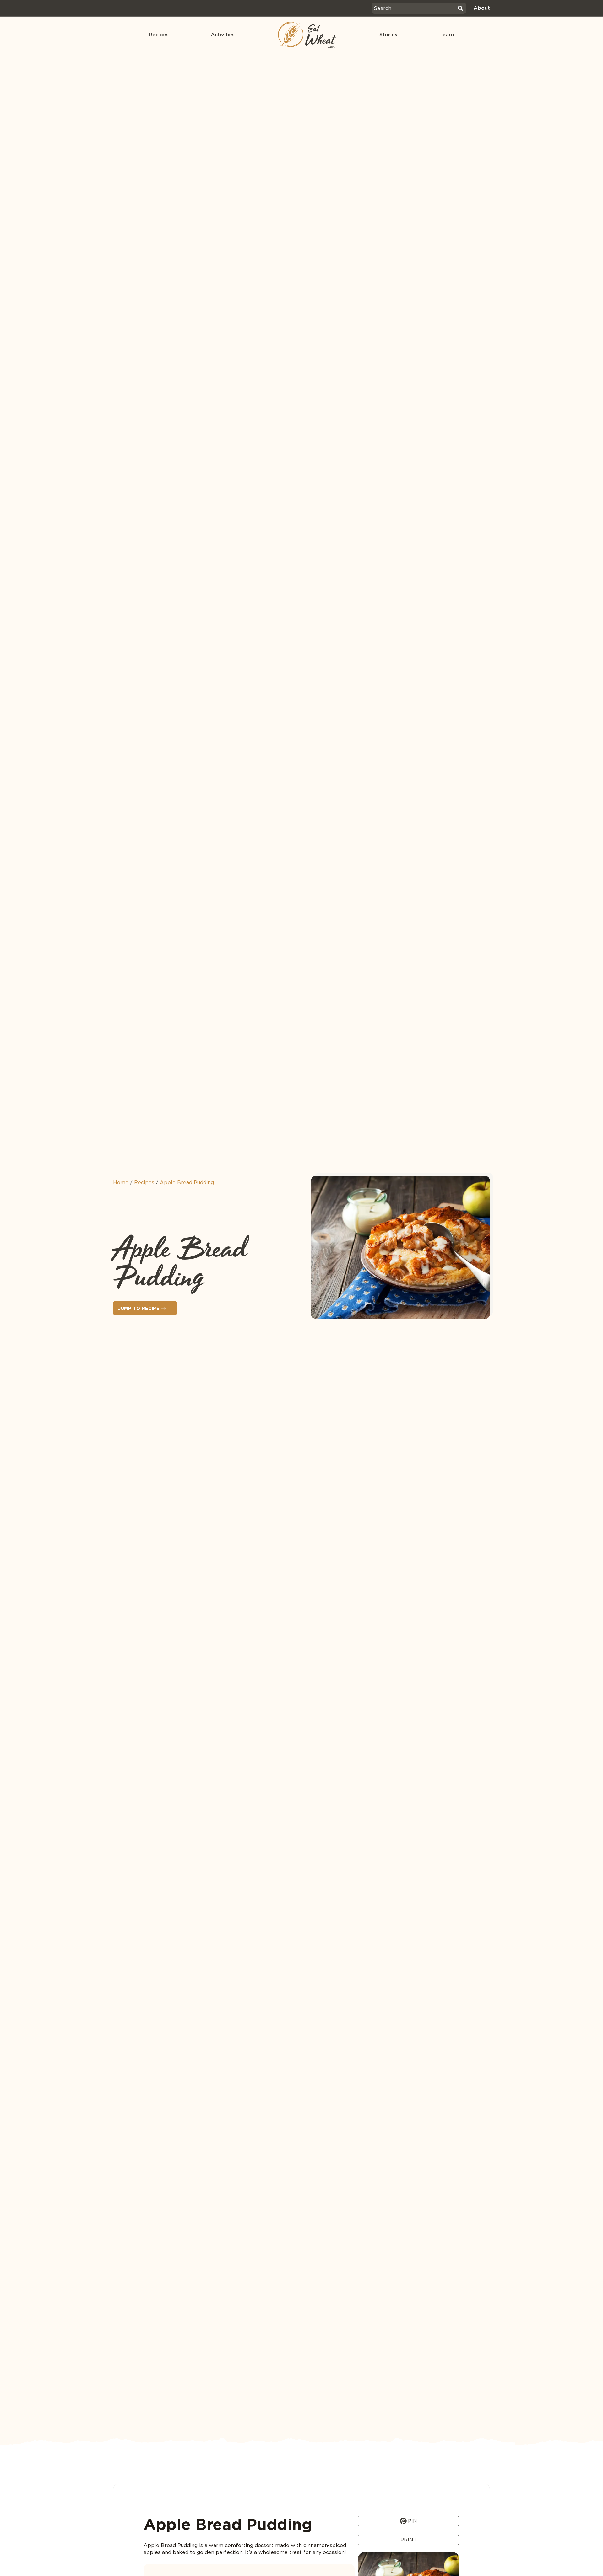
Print (409, 2540)
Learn (447, 35)
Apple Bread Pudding (187, 1183)
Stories (388, 35)
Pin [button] (412, 2521)
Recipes (159, 35)
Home (121, 1183)
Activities (223, 35)
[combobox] (414, 8)
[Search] (460, 8)
